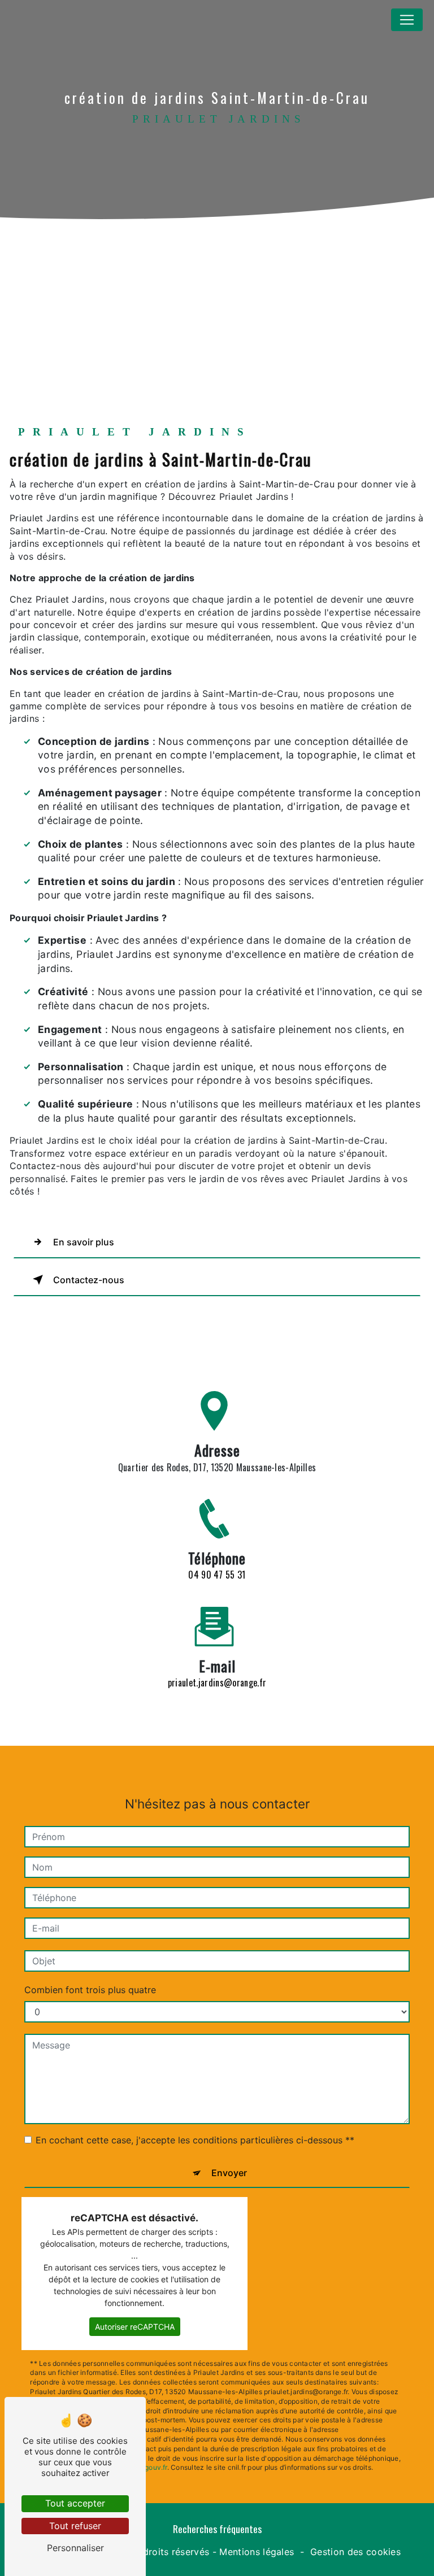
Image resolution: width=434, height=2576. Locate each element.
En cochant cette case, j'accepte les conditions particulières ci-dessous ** (195, 2140)
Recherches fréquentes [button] (217, 2529)
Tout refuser (75, 2526)
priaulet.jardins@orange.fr (217, 1683)
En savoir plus (84, 1242)
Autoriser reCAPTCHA (135, 2327)
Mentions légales (257, 2552)
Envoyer (229, 2173)
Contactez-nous (89, 1280)
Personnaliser (75, 2548)
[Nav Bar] (407, 20)
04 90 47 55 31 (217, 1575)
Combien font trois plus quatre (90, 1990)
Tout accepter (75, 2503)
